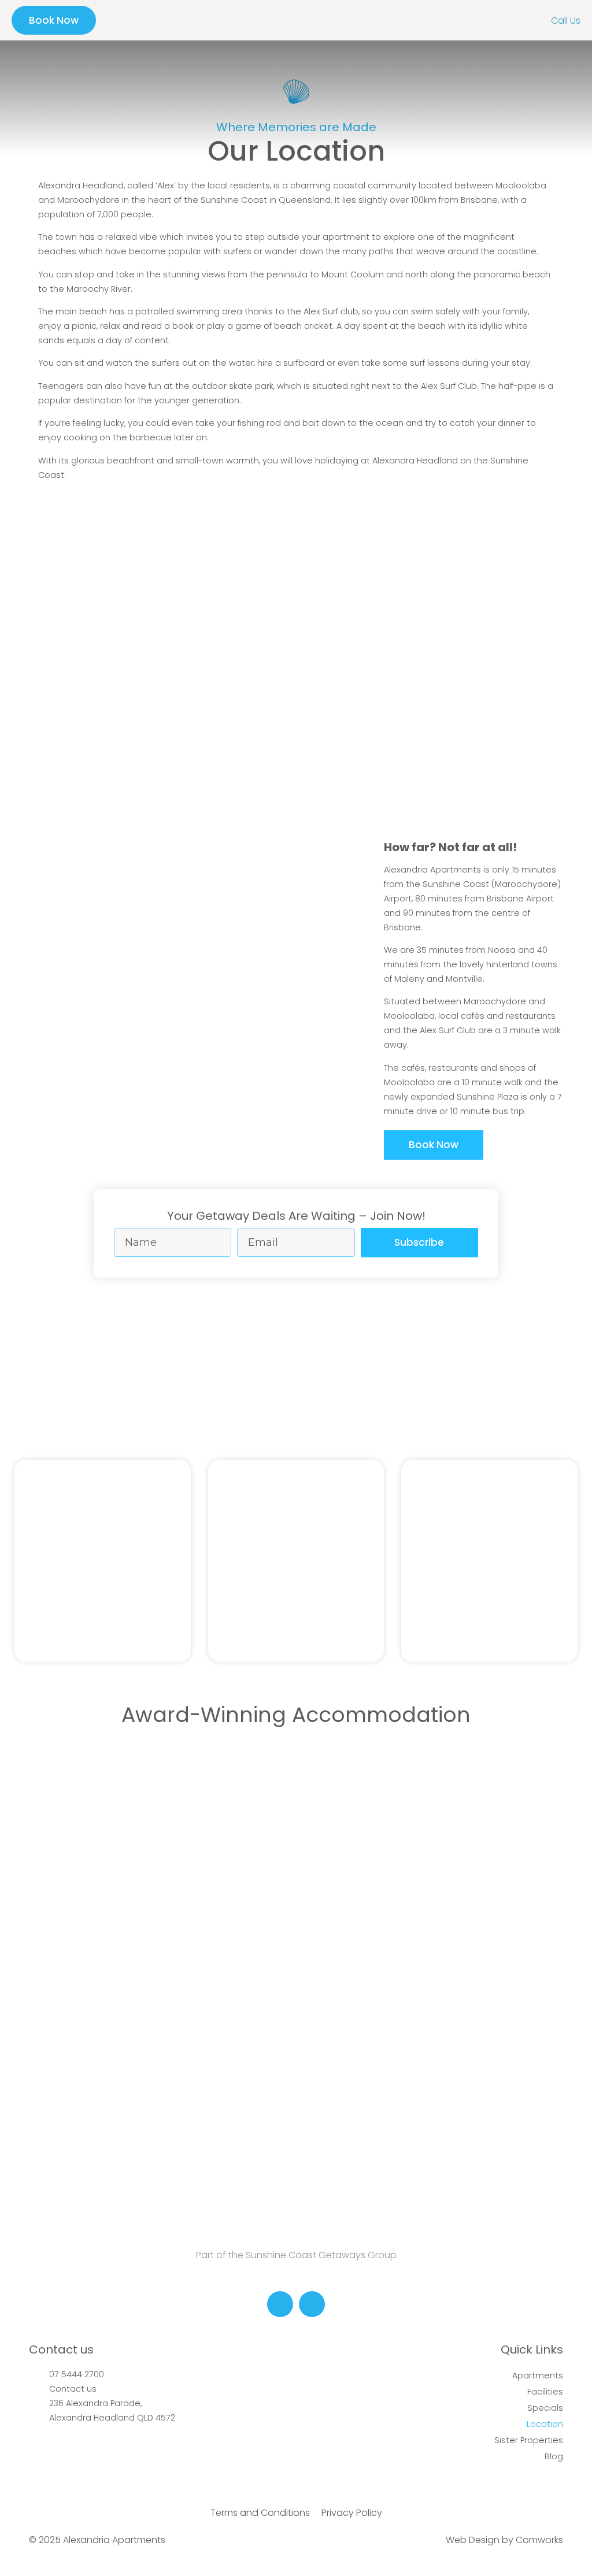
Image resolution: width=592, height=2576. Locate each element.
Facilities (545, 2392)
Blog (554, 2456)
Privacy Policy (352, 2513)
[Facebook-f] (280, 2304)
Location (545, 2424)
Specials (545, 2408)
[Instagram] (312, 2304)
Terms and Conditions (260, 2513)
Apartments (538, 2375)
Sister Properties (529, 2440)
